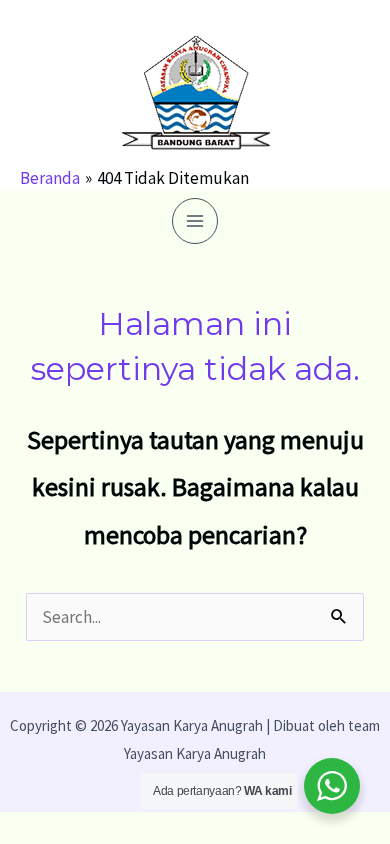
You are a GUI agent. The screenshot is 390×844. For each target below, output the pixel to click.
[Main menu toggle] (195, 221)
